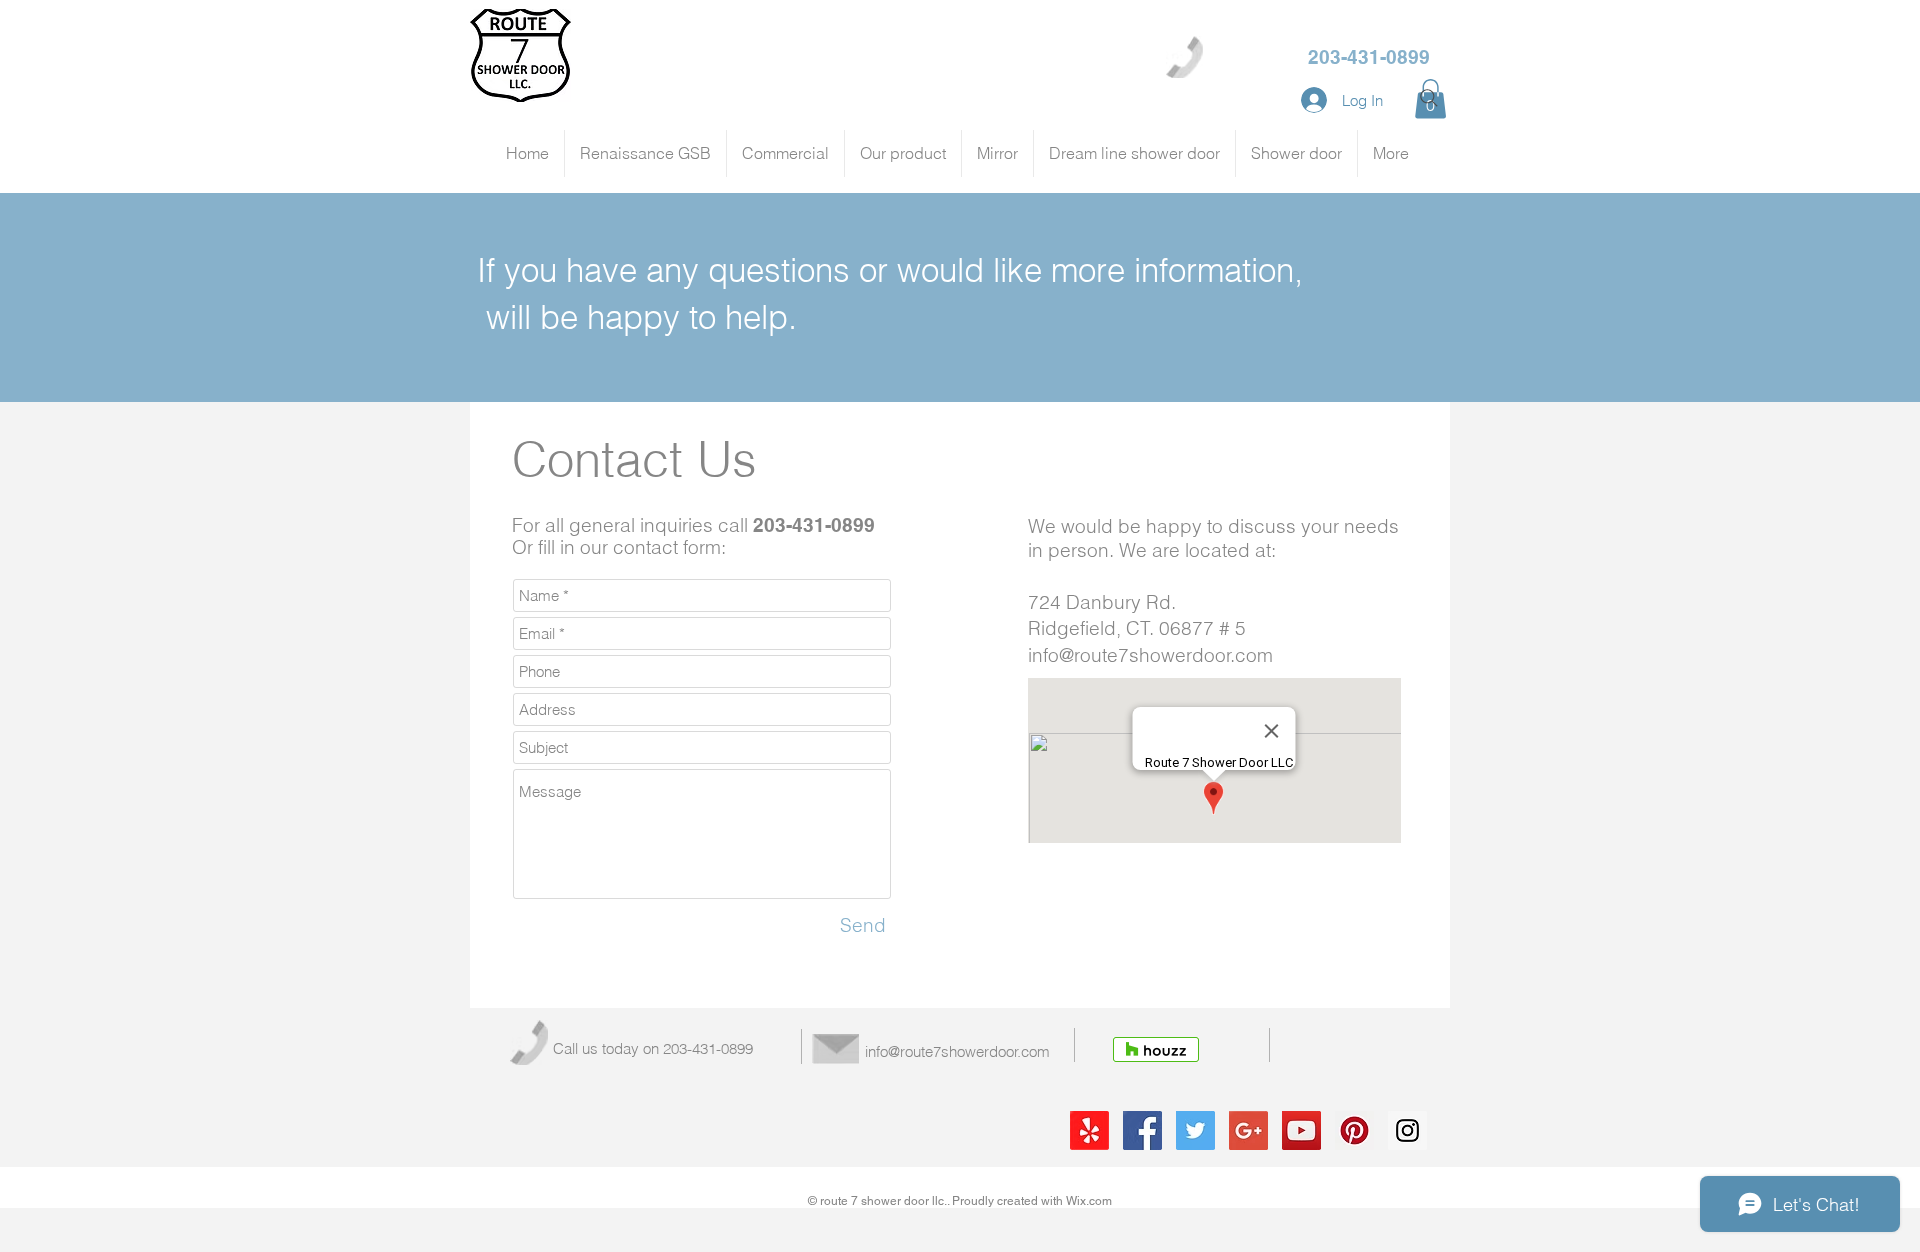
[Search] (1429, 98)
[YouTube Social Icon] (1301, 1130)
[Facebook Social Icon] (1142, 1130)
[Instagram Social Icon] (1407, 1130)
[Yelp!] (1089, 1130)
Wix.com (1089, 1201)
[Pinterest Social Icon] (1354, 1130)
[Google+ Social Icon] (1248, 1130)
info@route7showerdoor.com (1150, 655)
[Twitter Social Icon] (1195, 1130)
